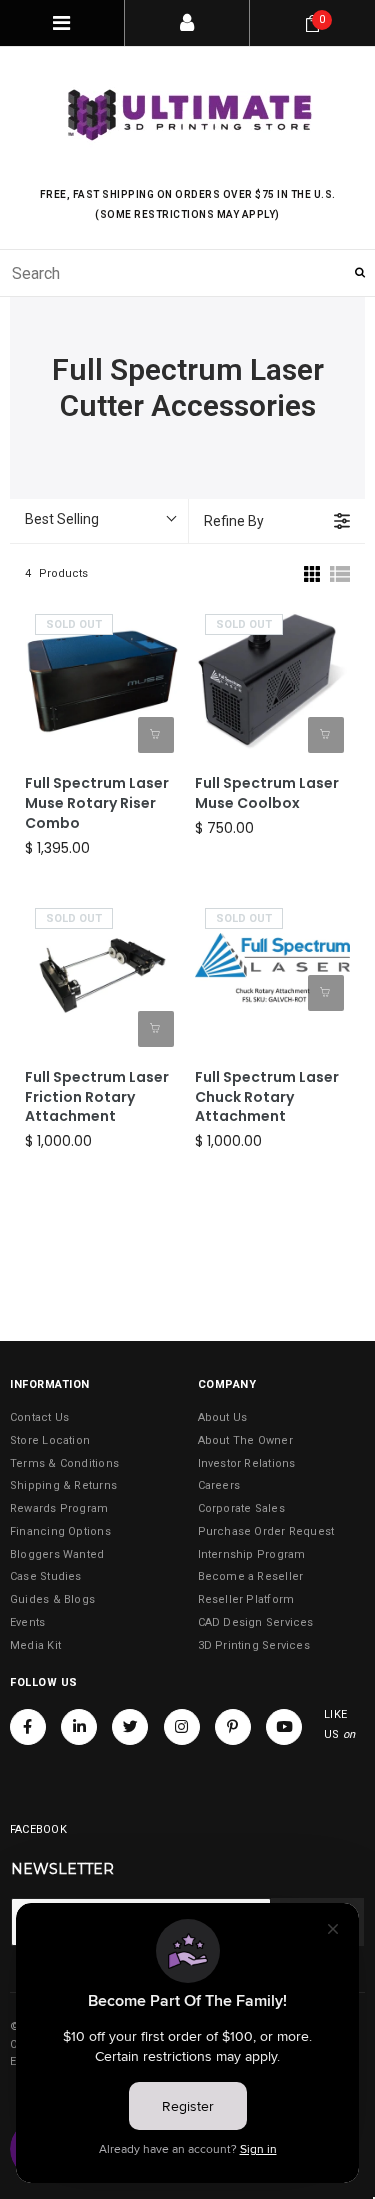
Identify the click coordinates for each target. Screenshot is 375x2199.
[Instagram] (182, 1727)
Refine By (234, 521)
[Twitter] (130, 1727)
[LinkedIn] (79, 1727)
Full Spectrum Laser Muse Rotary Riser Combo (97, 803)
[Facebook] (28, 1727)
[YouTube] (284, 1727)
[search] (187, 273)
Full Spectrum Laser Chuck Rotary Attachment (267, 1097)
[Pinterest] (233, 1727)
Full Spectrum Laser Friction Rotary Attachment (97, 1097)
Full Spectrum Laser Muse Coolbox (267, 793)
